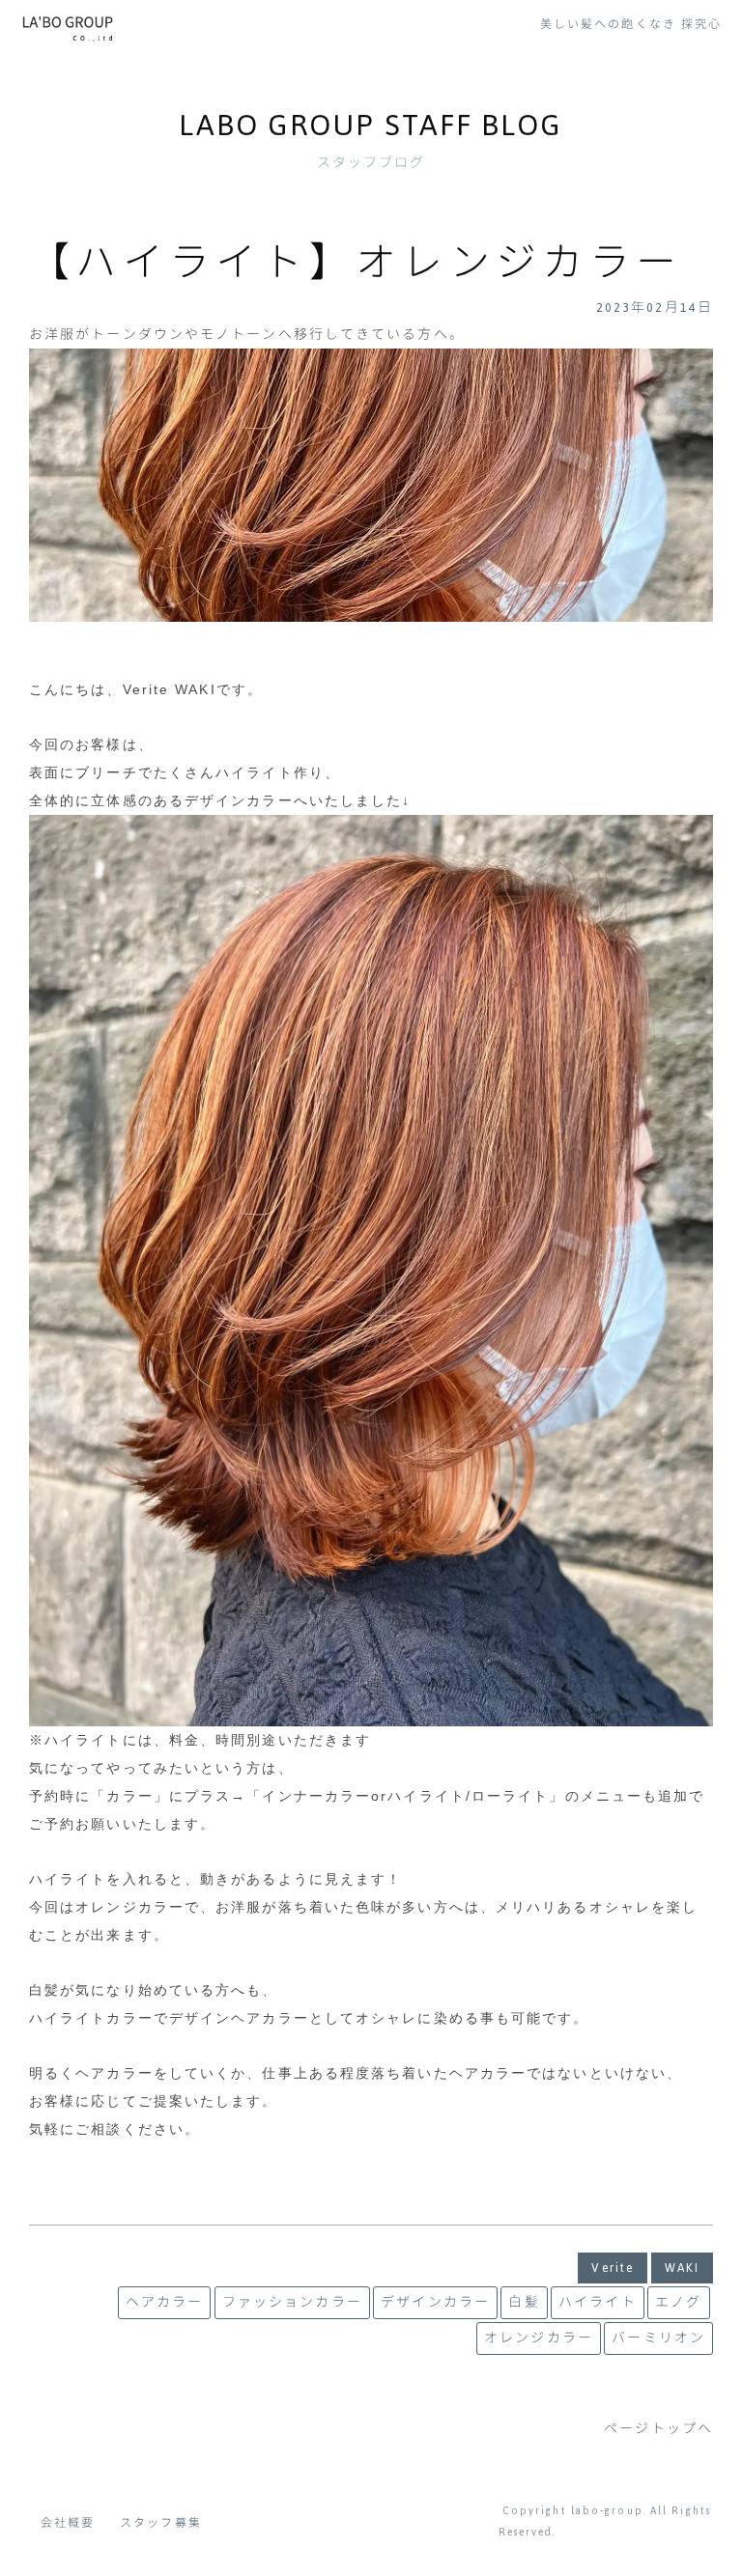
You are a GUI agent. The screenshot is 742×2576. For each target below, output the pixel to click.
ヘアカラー (165, 2303)
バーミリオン (658, 2338)
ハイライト (598, 2303)
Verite (613, 2268)
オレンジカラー (539, 2338)
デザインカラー (435, 2303)
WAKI (682, 2268)
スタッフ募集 (161, 2523)
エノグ (678, 2303)
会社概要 (68, 2523)
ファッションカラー (292, 2303)
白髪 (524, 2303)
